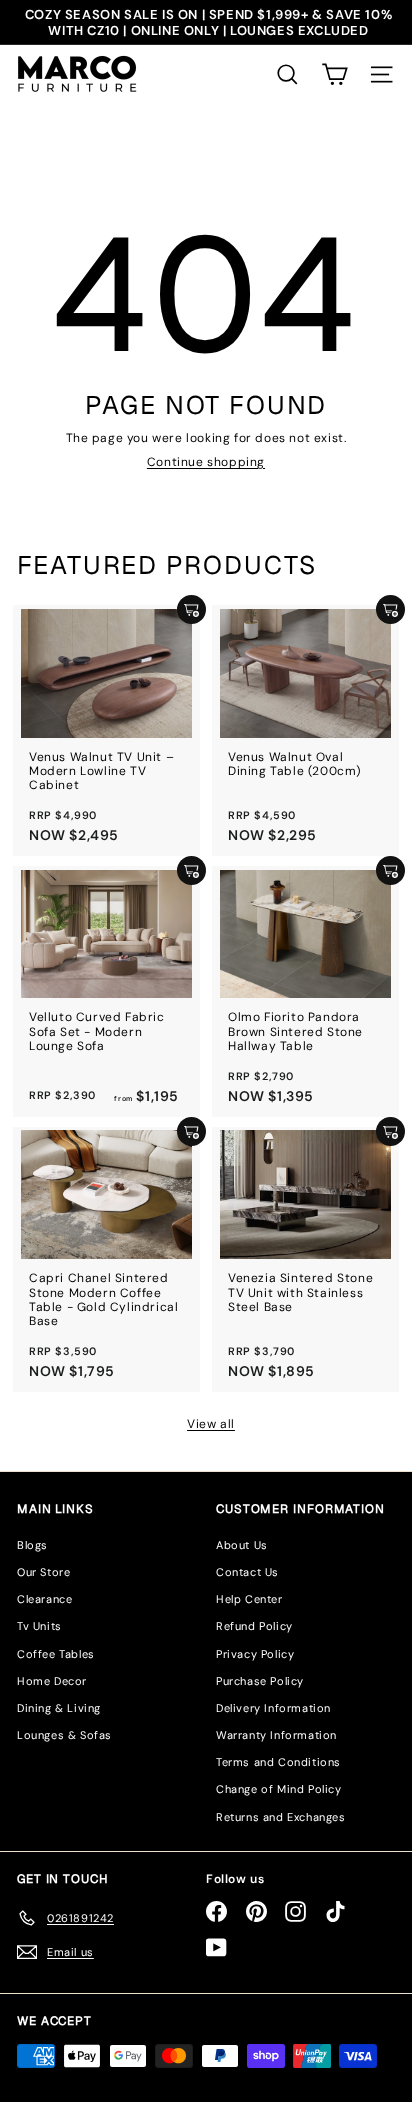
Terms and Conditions (278, 1762)
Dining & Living (59, 1708)
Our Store (43, 1572)
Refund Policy (254, 1626)
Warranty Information (276, 1735)
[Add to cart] (191, 609)
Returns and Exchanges (281, 1817)
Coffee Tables (56, 1654)
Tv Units (39, 1626)
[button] (334, 74)
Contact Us (247, 1572)
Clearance (44, 1599)
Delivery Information (273, 1708)
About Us (242, 1545)
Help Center (249, 1599)
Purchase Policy (260, 1681)
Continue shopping (206, 462)
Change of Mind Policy (279, 1789)
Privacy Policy (255, 1654)
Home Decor (52, 1681)
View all (211, 1424)
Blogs (32, 1545)
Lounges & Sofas (64, 1735)
